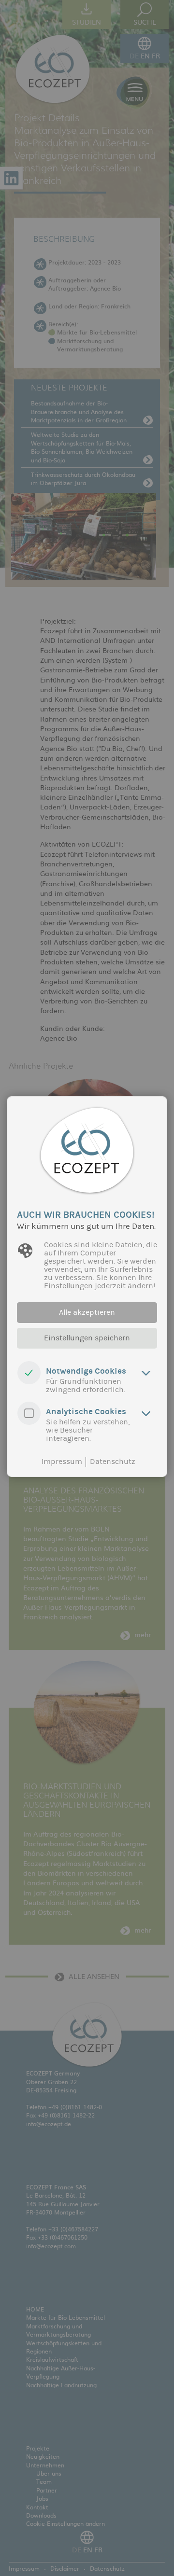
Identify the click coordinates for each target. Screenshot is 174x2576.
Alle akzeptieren (87, 1312)
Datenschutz (113, 1462)
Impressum (62, 1462)
